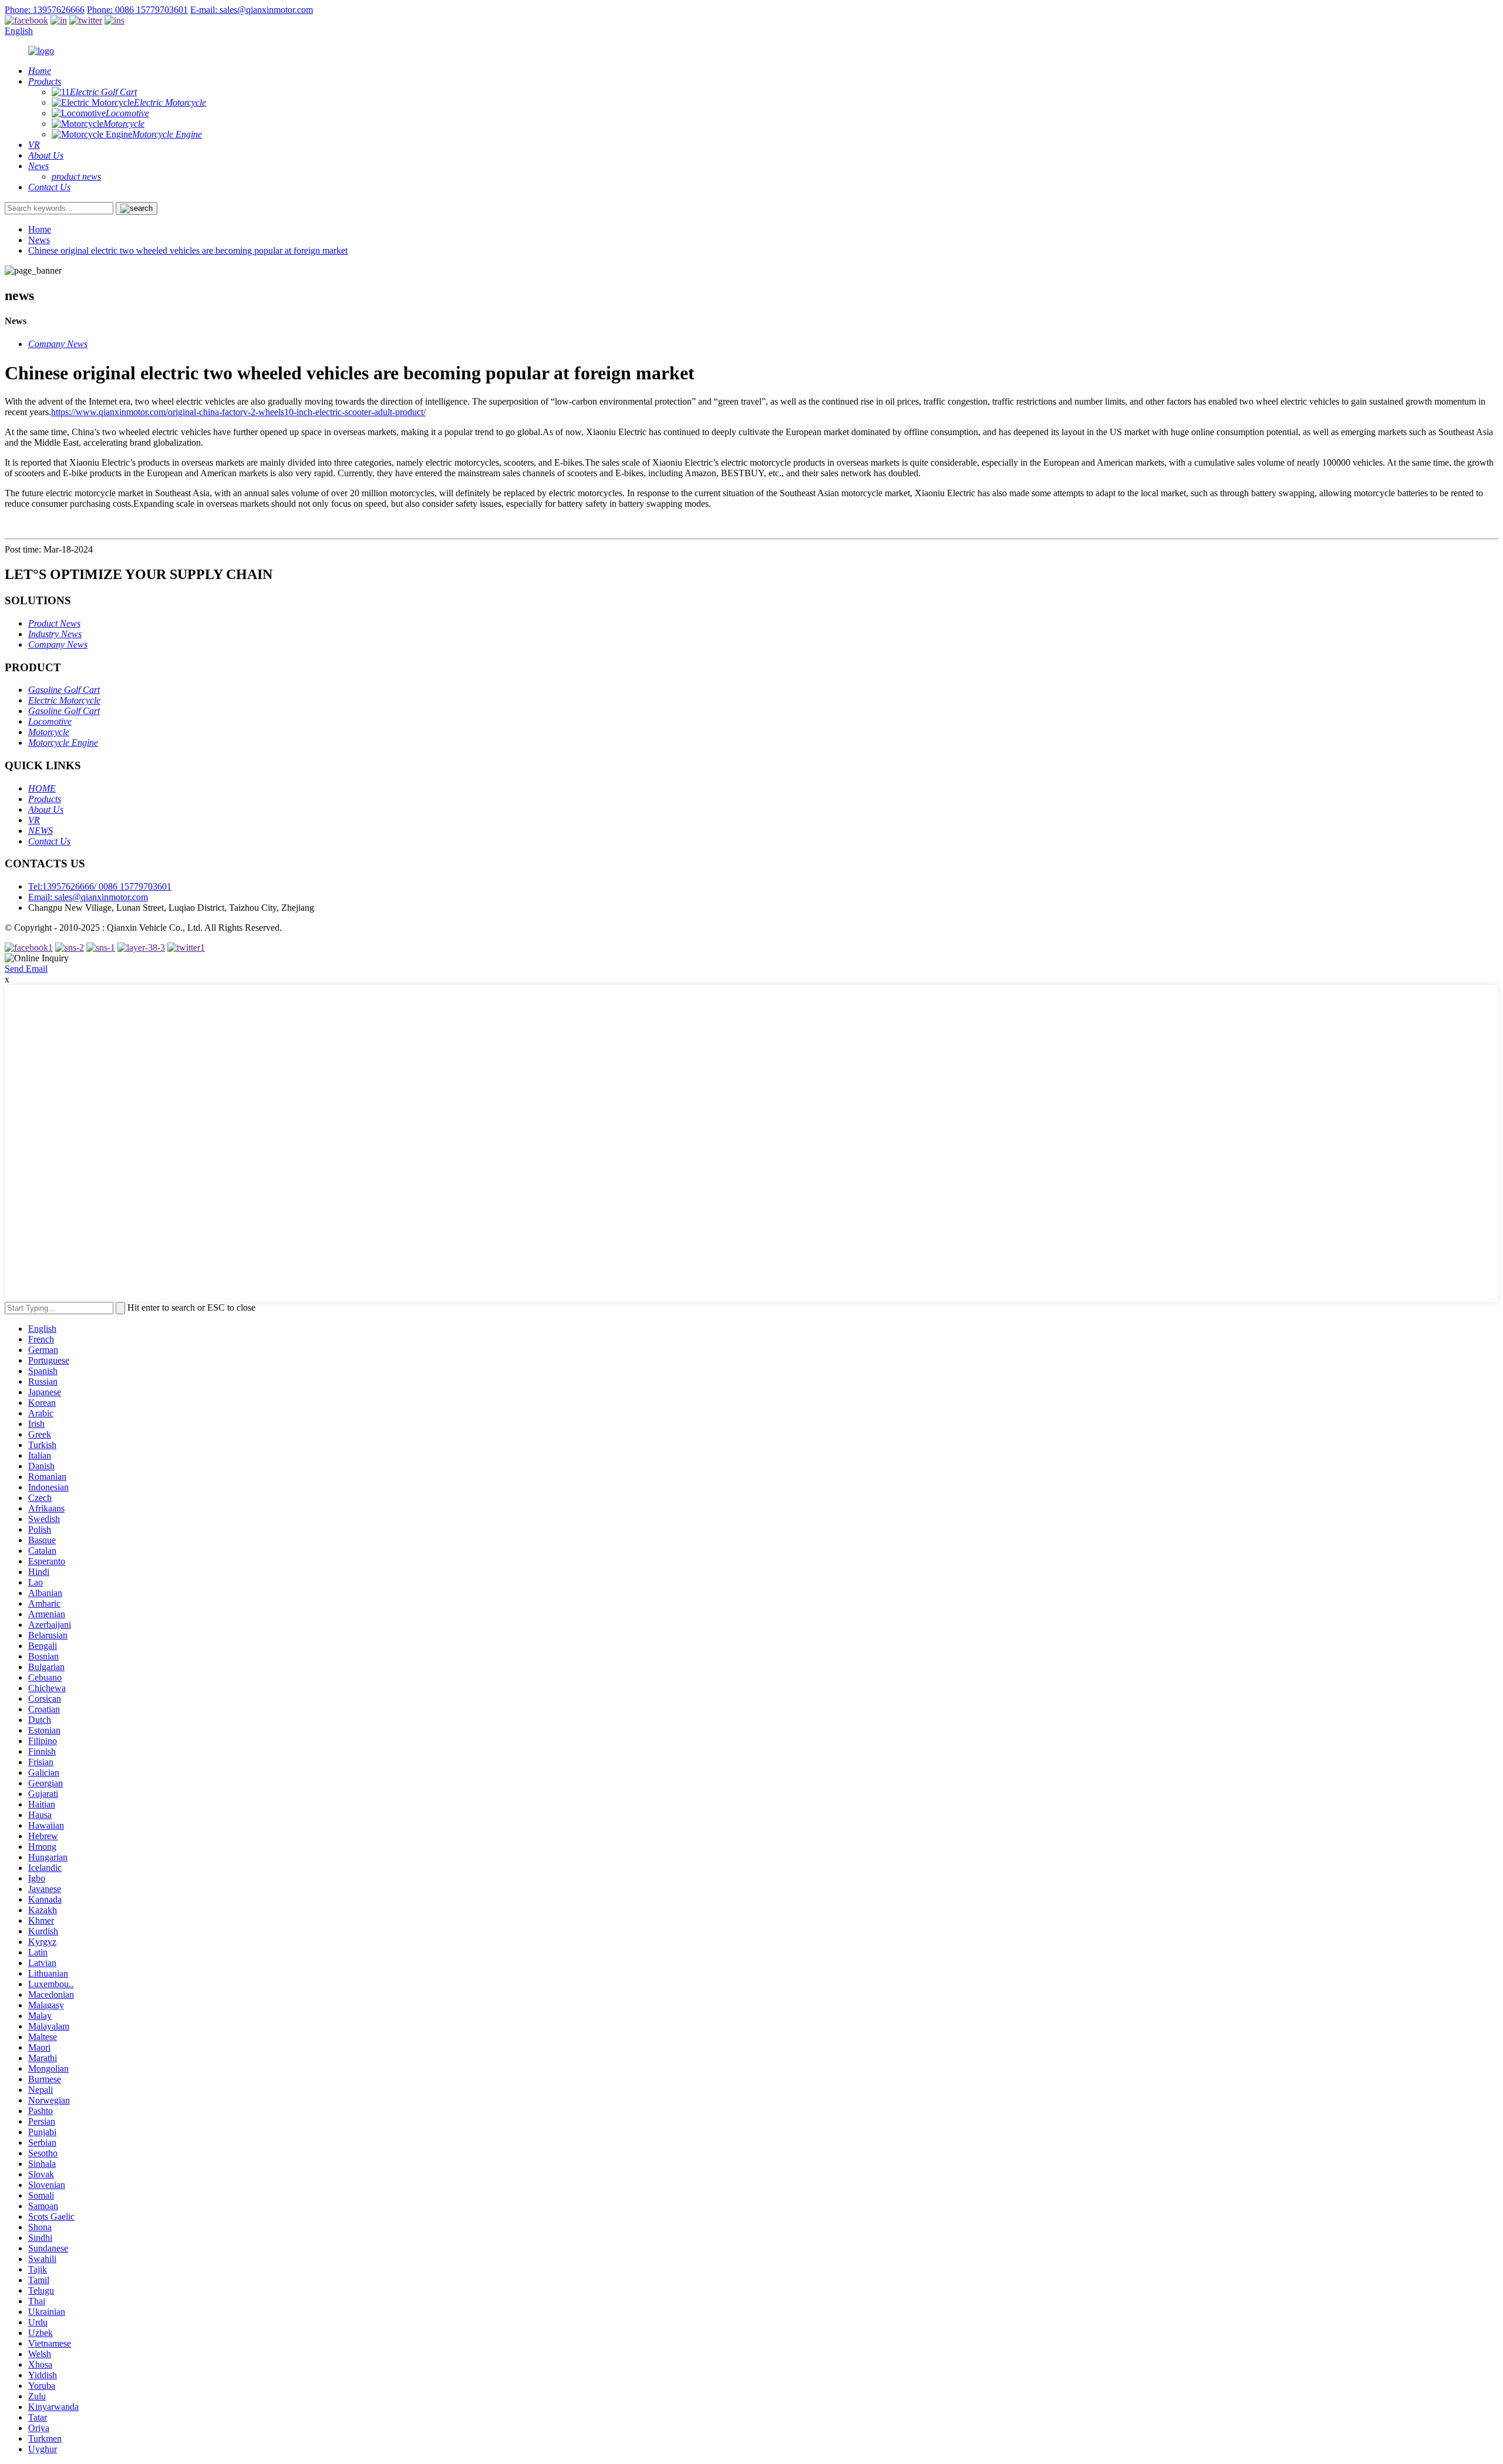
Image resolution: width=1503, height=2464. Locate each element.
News (39, 240)
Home (40, 229)
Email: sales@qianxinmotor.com (88, 897)
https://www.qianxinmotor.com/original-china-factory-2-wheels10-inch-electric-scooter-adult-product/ (238, 412)
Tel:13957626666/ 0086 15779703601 (100, 886)
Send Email (26, 969)
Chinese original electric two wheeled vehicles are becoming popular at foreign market (188, 250)
